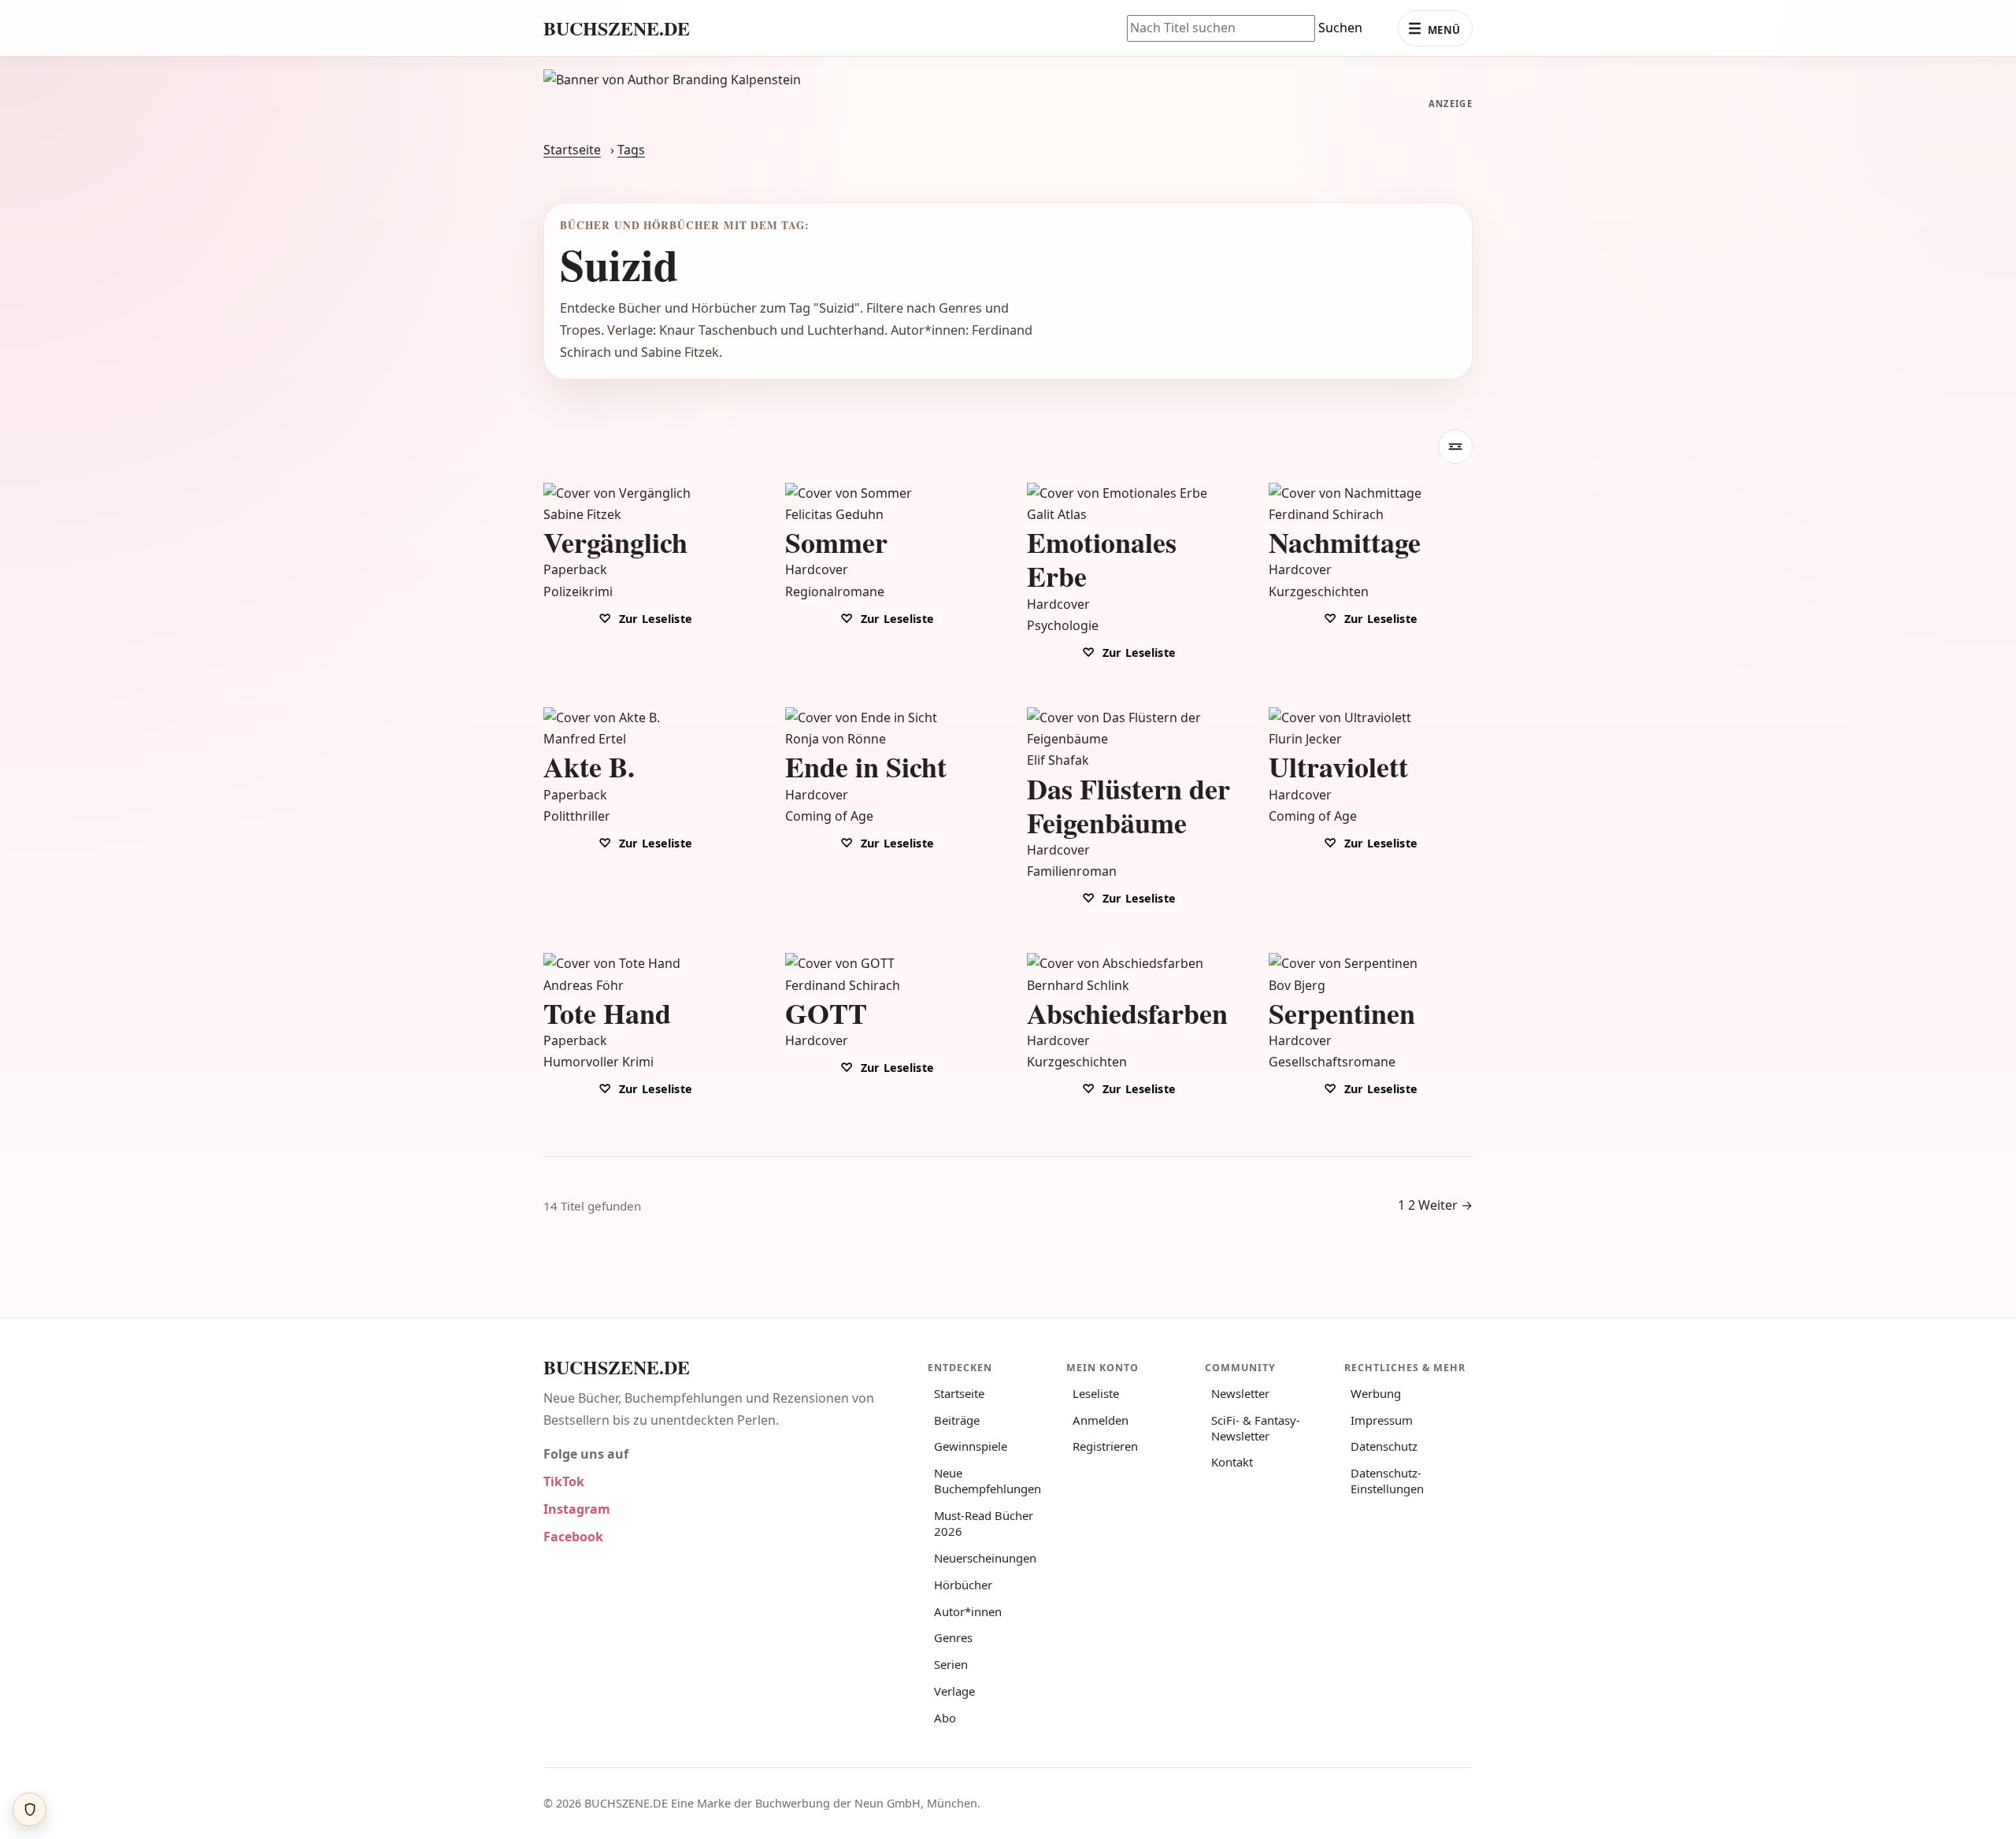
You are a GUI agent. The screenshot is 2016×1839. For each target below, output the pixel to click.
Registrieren (1105, 1446)
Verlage (954, 1691)
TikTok (564, 1481)
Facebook (573, 1537)
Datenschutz (1384, 1446)
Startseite (572, 150)
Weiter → (1445, 1205)
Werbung (1376, 1393)
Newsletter (1240, 1393)
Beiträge (957, 1420)
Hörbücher (963, 1585)
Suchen (1340, 28)
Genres (953, 1637)
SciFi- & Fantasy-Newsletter (1256, 1428)
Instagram (577, 1509)
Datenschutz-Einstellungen (1387, 1481)
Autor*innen (968, 1611)
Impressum (1382, 1420)
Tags (631, 150)
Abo (945, 1718)
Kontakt (1232, 1462)
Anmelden (1101, 1420)
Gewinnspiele (971, 1446)
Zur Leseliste (654, 619)
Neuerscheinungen (985, 1558)
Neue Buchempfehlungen (988, 1481)
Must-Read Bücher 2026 (984, 1523)
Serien (951, 1664)
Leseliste (1096, 1393)
